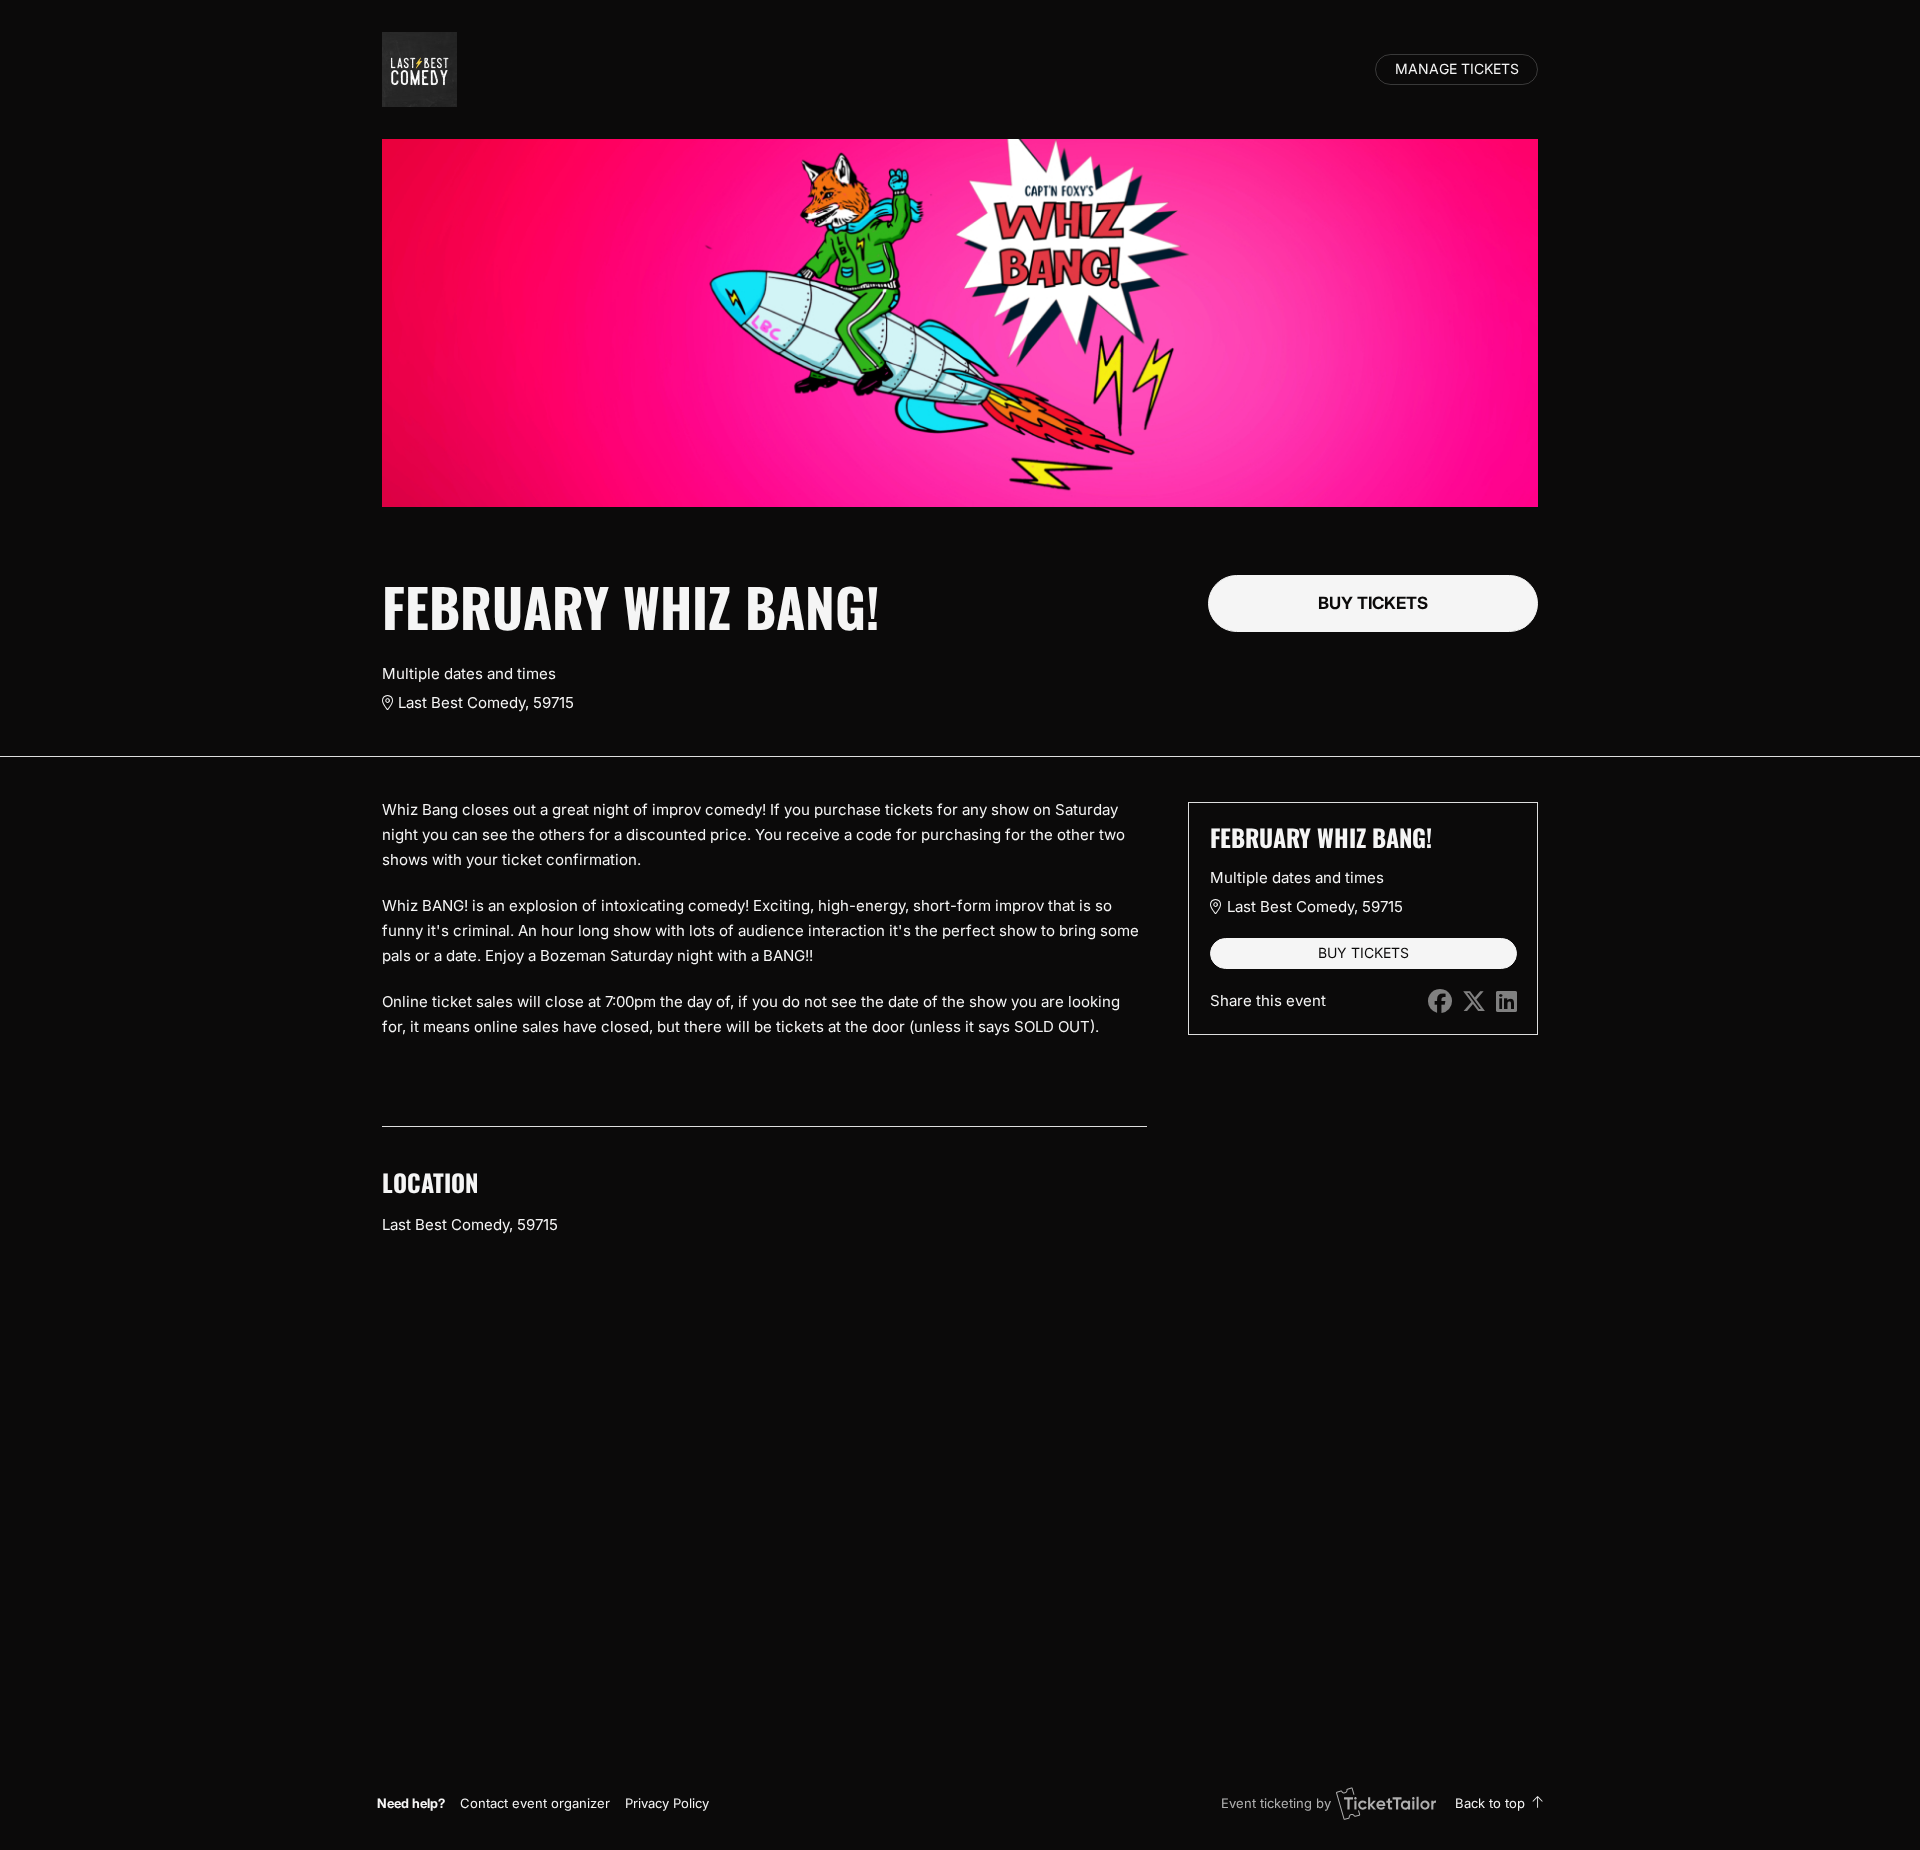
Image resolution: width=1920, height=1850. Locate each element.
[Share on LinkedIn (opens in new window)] (1506, 1001)
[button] (535, 1803)
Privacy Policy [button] (667, 1803)
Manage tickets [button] (1457, 69)
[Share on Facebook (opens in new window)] (1440, 1001)
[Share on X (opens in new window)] (1474, 1001)
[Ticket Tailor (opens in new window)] (1386, 1803)
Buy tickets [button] (1373, 603)
